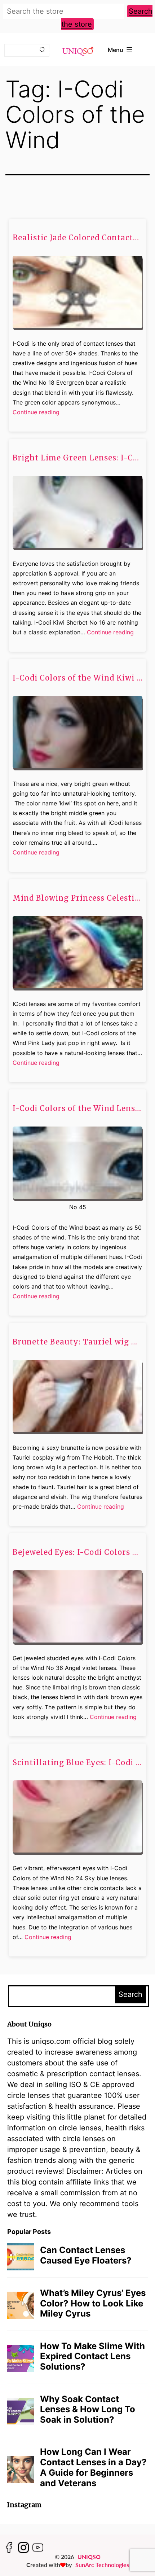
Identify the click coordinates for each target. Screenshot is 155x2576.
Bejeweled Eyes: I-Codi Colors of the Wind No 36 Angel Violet (77, 1552)
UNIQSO (89, 2557)
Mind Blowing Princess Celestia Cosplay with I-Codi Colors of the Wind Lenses (77, 898)
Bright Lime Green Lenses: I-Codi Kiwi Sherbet (77, 458)
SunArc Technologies (102, 2565)
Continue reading (36, 413)
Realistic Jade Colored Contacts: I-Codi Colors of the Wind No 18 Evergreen (77, 238)
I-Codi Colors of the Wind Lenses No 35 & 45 (77, 1108)
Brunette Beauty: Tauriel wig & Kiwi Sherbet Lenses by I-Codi (77, 1342)
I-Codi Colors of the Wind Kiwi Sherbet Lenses (77, 678)
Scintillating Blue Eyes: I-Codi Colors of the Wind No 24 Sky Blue (77, 1763)
